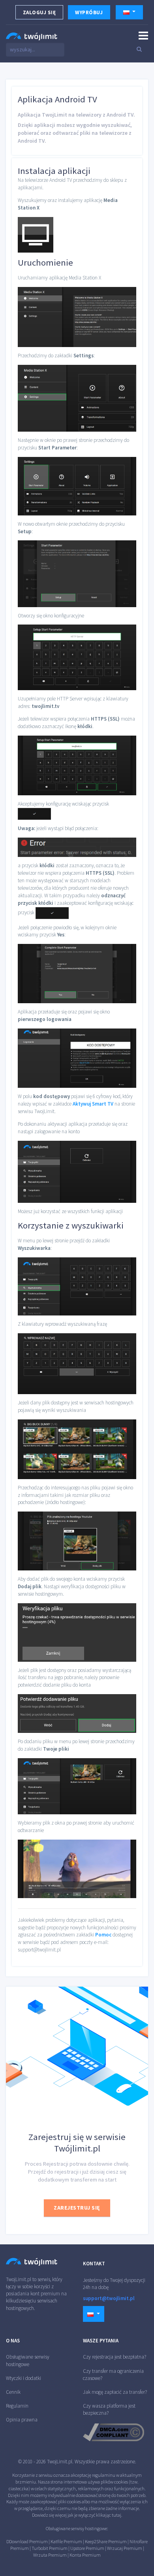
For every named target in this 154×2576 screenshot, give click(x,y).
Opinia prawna (22, 2420)
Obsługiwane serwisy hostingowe (28, 2360)
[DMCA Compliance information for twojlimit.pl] (114, 2432)
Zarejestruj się (77, 2208)
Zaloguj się (39, 12)
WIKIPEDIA (111, 2555)
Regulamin (17, 2406)
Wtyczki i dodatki (23, 2378)
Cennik (13, 2392)
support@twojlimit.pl (109, 2298)
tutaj (116, 2515)
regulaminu (104, 2475)
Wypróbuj (89, 12)
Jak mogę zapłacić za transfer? (115, 2392)
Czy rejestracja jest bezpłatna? (115, 2357)
